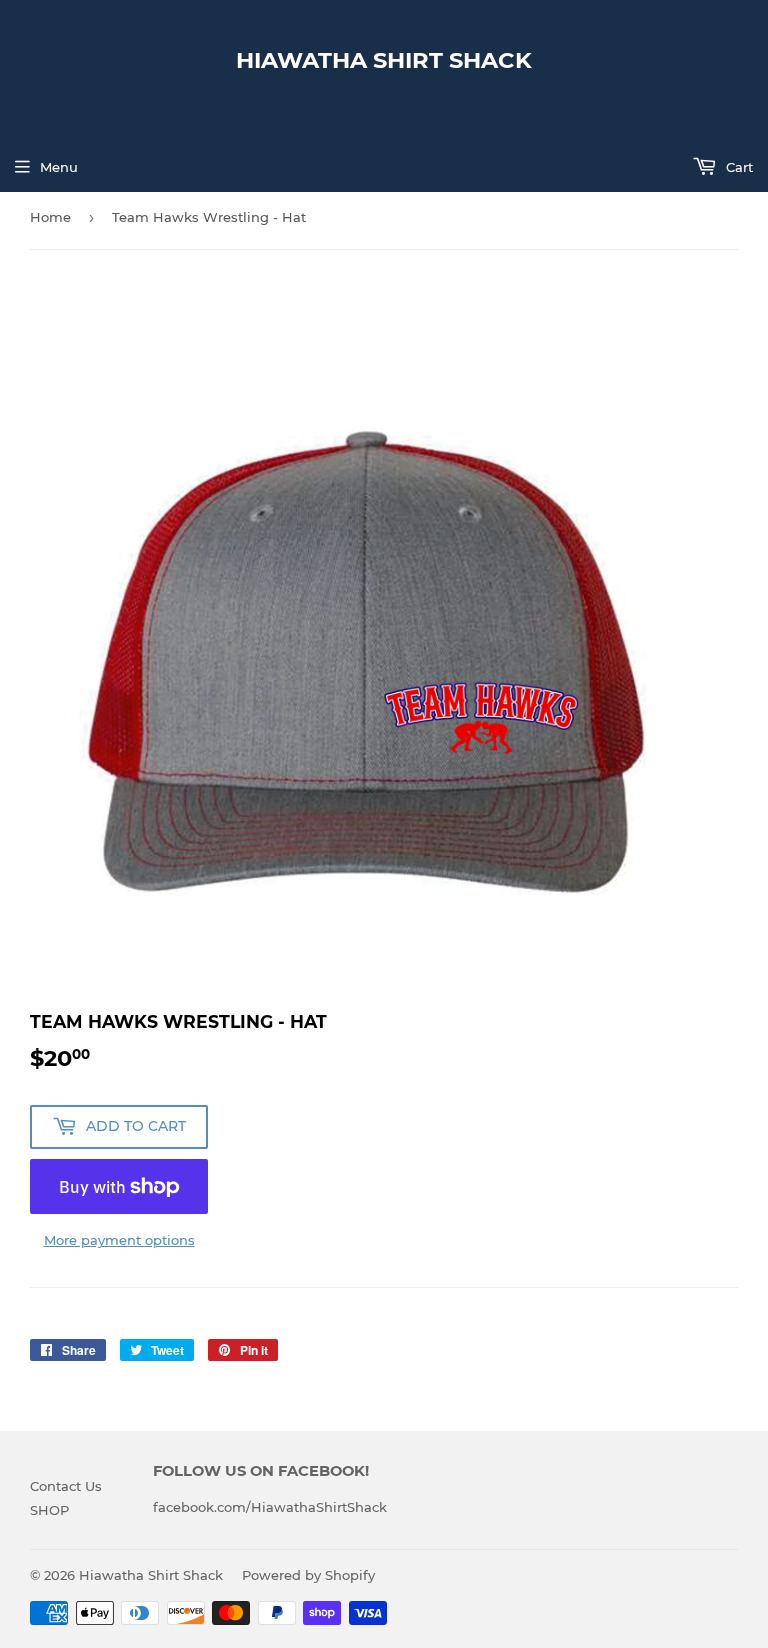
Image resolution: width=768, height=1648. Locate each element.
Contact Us (66, 1486)
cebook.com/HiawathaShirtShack (276, 1507)
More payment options (119, 1240)
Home (50, 217)
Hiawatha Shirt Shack (384, 60)
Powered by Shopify (308, 1575)
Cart (737, 167)
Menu (59, 167)
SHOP (49, 1510)
